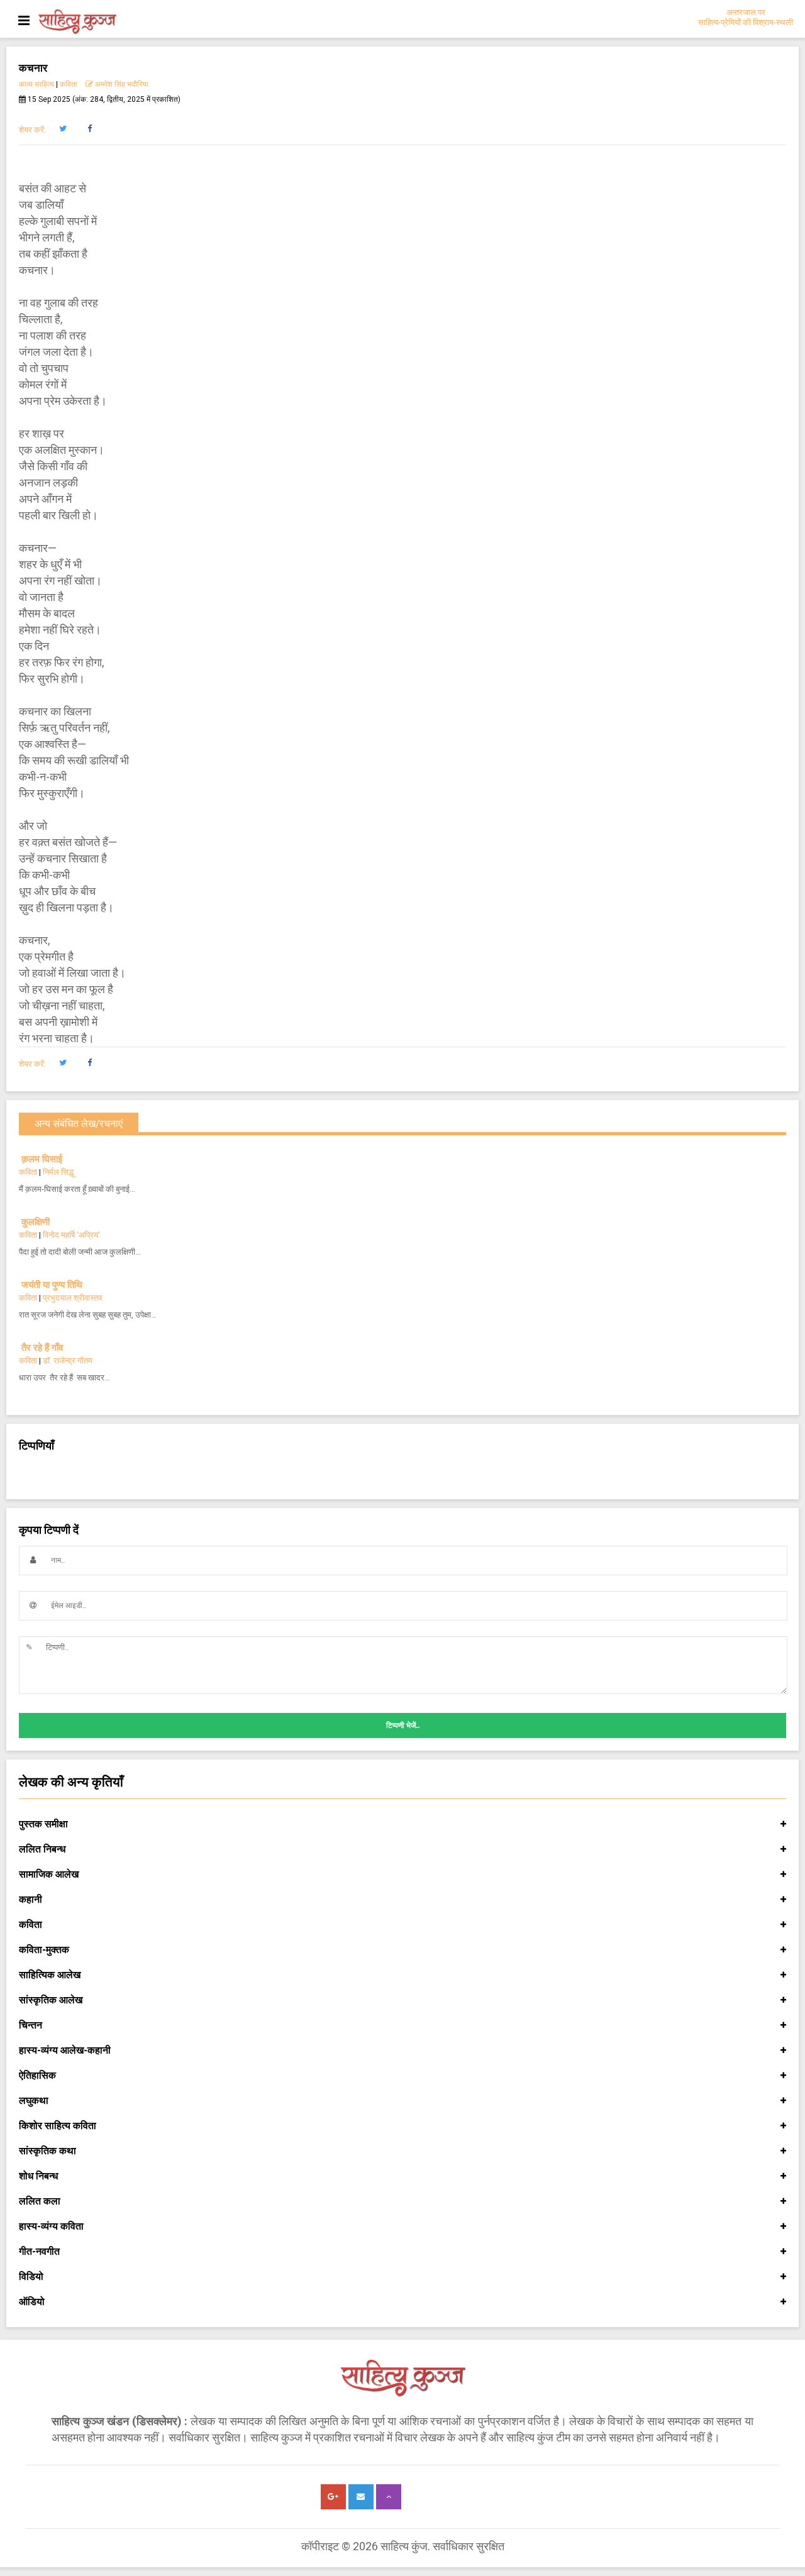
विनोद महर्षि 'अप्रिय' (71, 1235)
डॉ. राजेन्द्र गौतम (68, 1361)
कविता (69, 84)
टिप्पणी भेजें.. (403, 1726)
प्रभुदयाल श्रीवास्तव (72, 1298)
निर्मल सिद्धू (58, 1172)
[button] (63, 129)
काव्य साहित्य (36, 84)
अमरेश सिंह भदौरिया (121, 84)
